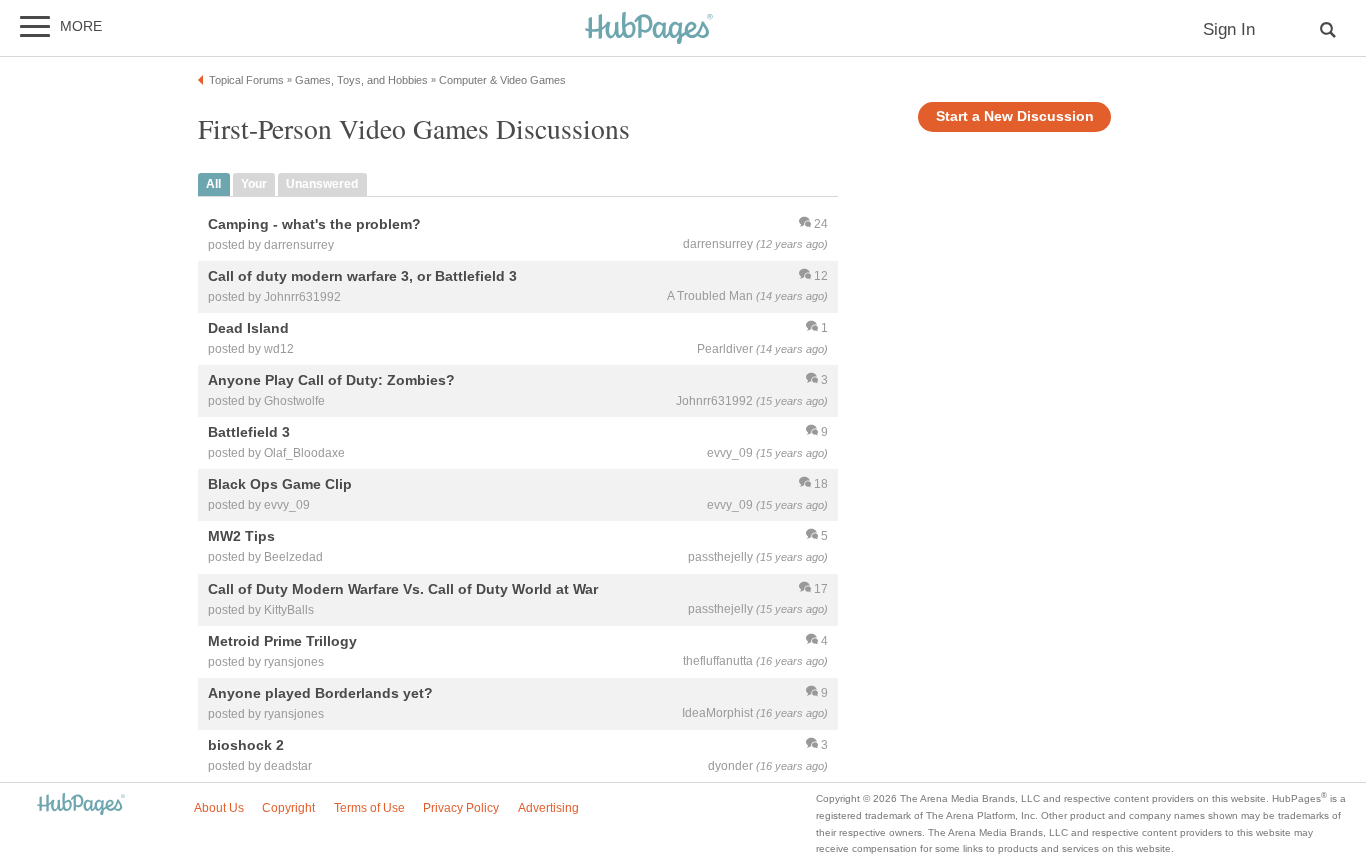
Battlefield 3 (249, 433)
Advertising (548, 808)
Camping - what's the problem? (314, 224)
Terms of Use (369, 808)
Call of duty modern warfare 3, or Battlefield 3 (362, 276)
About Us (219, 808)
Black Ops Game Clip (280, 485)
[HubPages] (649, 29)
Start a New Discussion (1015, 116)
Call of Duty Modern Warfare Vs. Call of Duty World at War (403, 589)
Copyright (288, 808)
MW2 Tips (241, 537)
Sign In (1229, 29)
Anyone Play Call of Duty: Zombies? (331, 380)
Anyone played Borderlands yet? (320, 693)
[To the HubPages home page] (81, 805)
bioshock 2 (246, 745)
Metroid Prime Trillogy (282, 641)
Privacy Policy (461, 808)
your (254, 184)
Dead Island (248, 328)
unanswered (322, 184)
